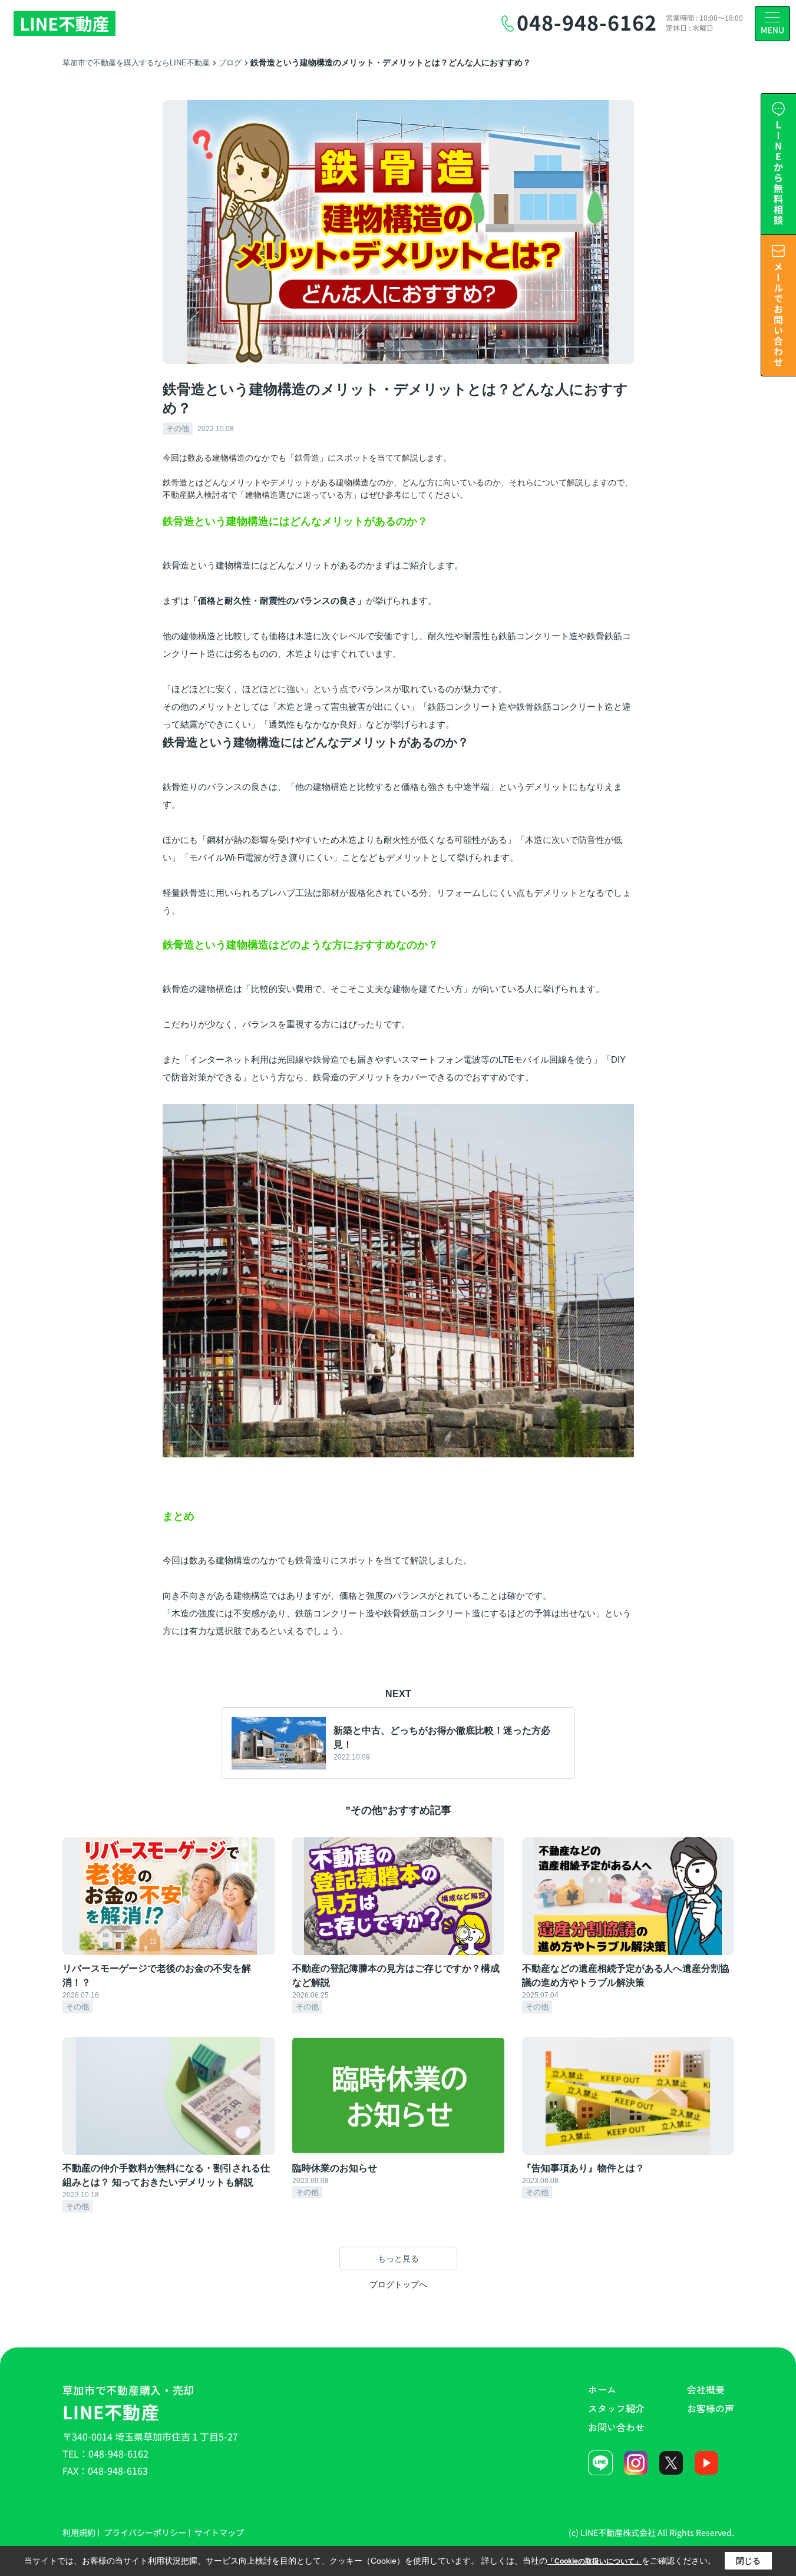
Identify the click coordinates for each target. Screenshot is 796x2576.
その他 (178, 429)
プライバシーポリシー (145, 2532)
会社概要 (706, 2389)
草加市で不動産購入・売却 (129, 2403)
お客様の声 (711, 2408)
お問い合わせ (616, 2427)
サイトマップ (219, 2532)
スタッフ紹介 (616, 2408)
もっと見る (398, 2258)
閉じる (748, 2561)
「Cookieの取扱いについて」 (594, 2561)
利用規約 (79, 2532)
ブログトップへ (398, 2284)
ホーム (602, 2389)
